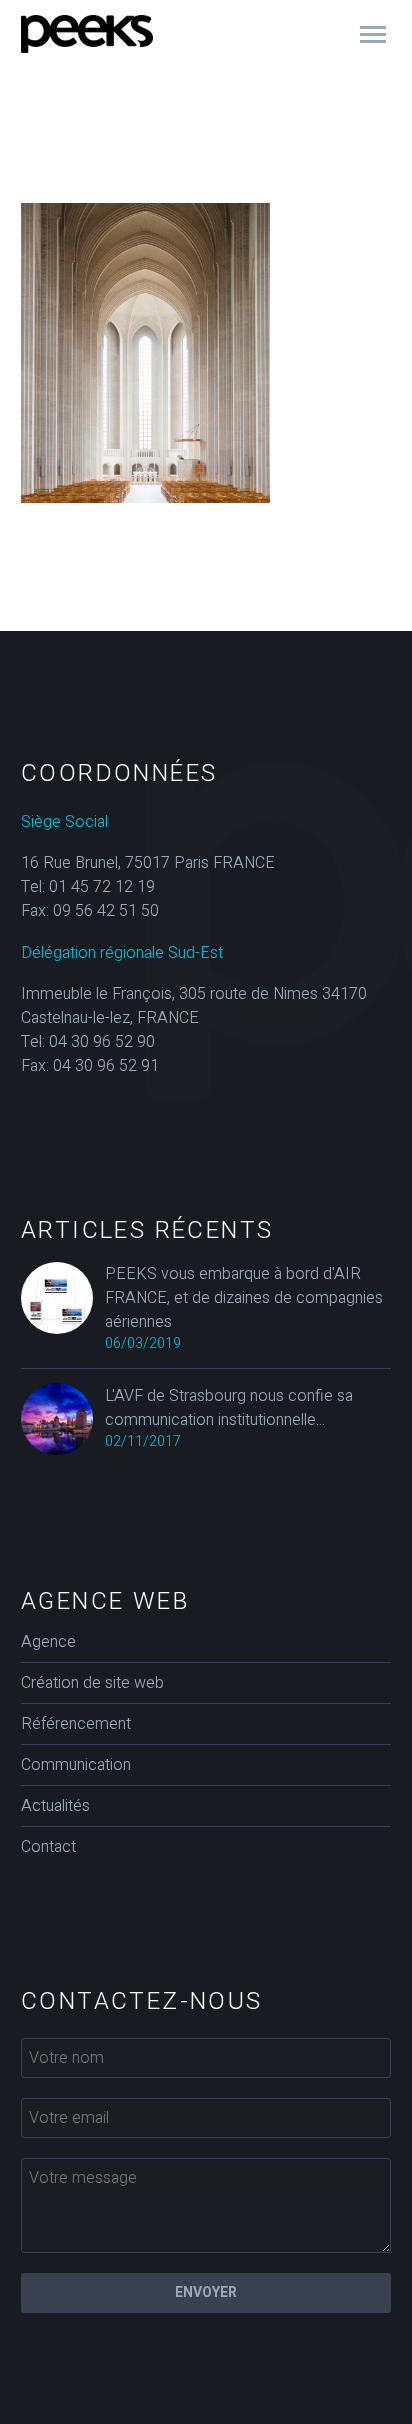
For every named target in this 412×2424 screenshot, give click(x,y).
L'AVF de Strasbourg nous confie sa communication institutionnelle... (229, 1408)
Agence (48, 1642)
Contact (48, 1847)
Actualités (55, 1806)
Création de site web (92, 1683)
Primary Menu (373, 35)
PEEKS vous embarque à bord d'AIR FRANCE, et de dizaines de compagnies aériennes (244, 1298)
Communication (76, 1765)
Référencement (76, 1724)
